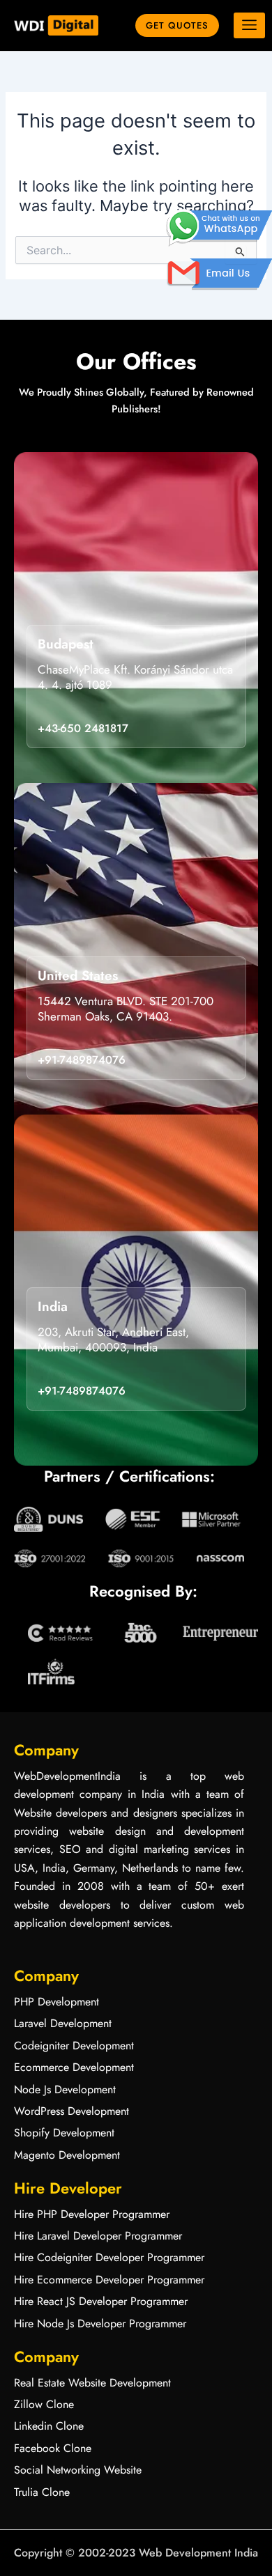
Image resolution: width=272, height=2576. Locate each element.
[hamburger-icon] (249, 26)
